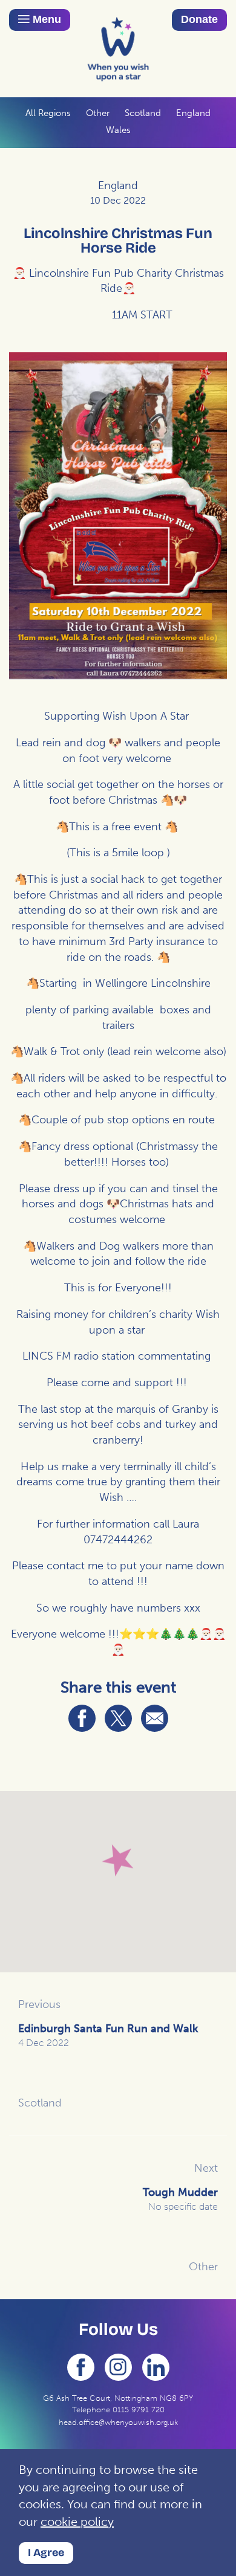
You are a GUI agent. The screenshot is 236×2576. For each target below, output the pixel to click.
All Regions (48, 113)
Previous (39, 2004)
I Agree (46, 2552)
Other (98, 113)
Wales (118, 130)
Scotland (143, 113)
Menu (45, 19)
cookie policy (77, 2522)
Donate (199, 19)
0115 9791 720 (139, 2410)
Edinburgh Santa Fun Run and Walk (108, 2035)
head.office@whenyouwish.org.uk (118, 2422)
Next (206, 2168)
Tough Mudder (180, 2199)
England (193, 113)
